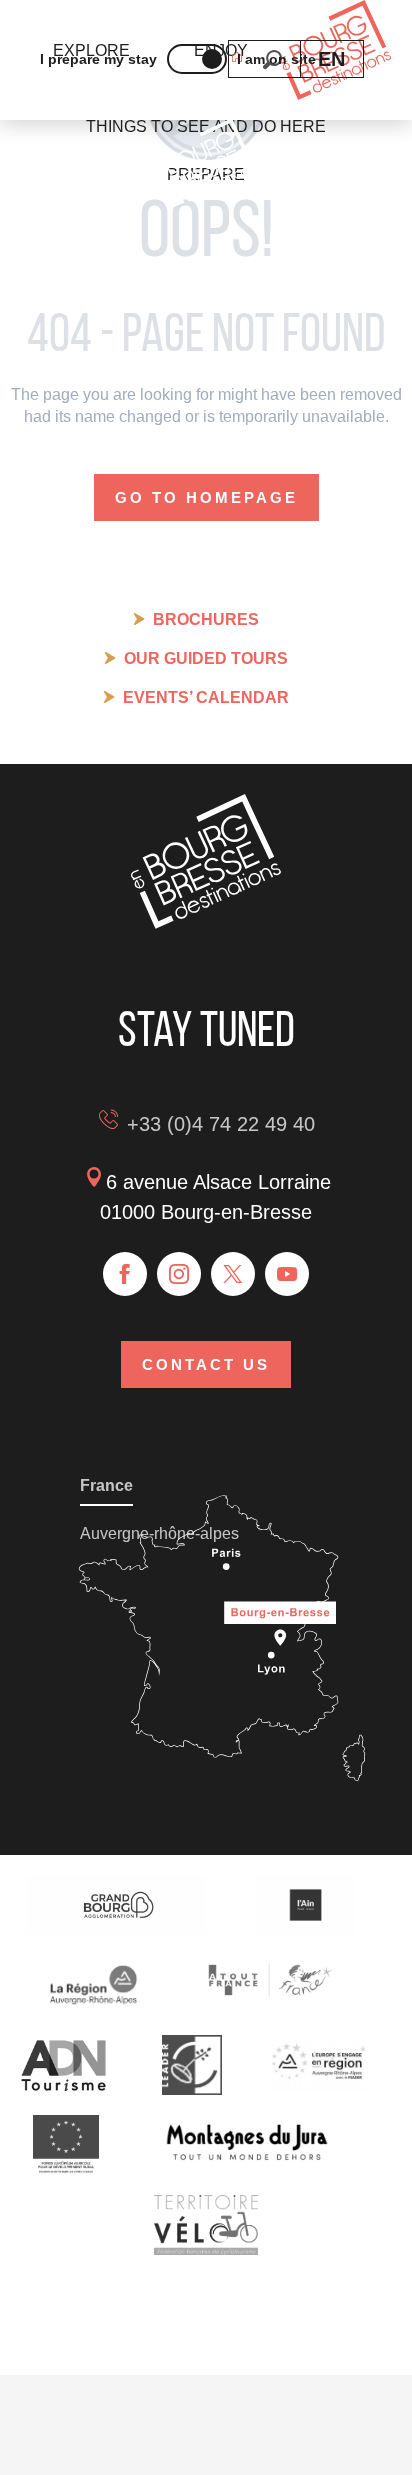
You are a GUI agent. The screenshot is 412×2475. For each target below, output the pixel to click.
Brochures (206, 619)
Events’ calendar (206, 697)
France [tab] (106, 1485)
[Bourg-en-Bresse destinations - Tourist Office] (206, 923)
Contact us (206, 1364)
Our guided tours (206, 658)
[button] (331, 59)
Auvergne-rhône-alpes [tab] (159, 1533)
